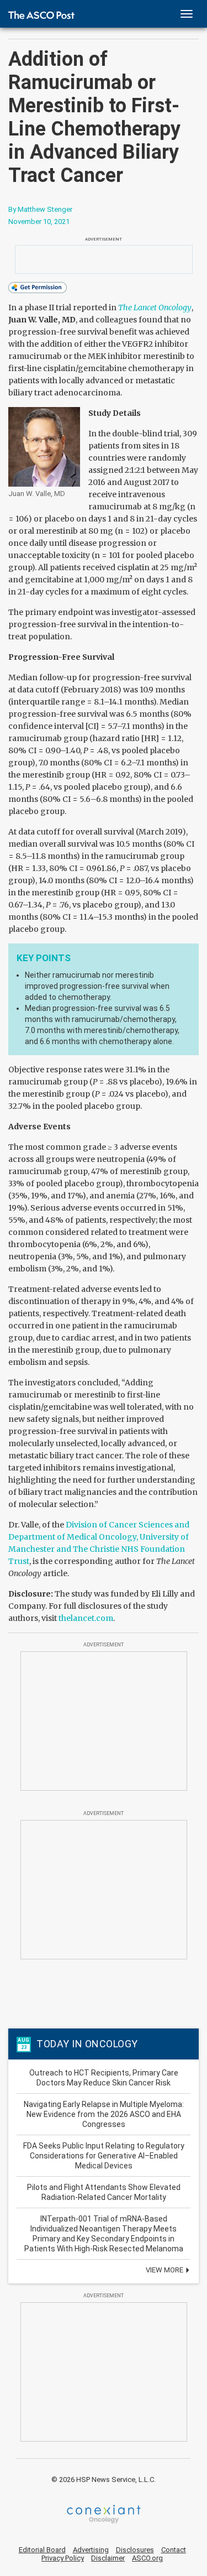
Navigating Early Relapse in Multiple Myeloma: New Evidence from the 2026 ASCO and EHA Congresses (104, 2114)
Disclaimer (108, 2558)
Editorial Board (42, 2550)
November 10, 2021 (39, 221)
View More (165, 2270)
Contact (174, 2550)
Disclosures (135, 2550)
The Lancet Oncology (155, 307)
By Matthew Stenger (40, 209)
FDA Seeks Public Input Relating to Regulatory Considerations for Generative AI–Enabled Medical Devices (104, 2156)
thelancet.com (86, 1618)
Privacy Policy (63, 2558)
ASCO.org (147, 2558)
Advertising (91, 2550)
